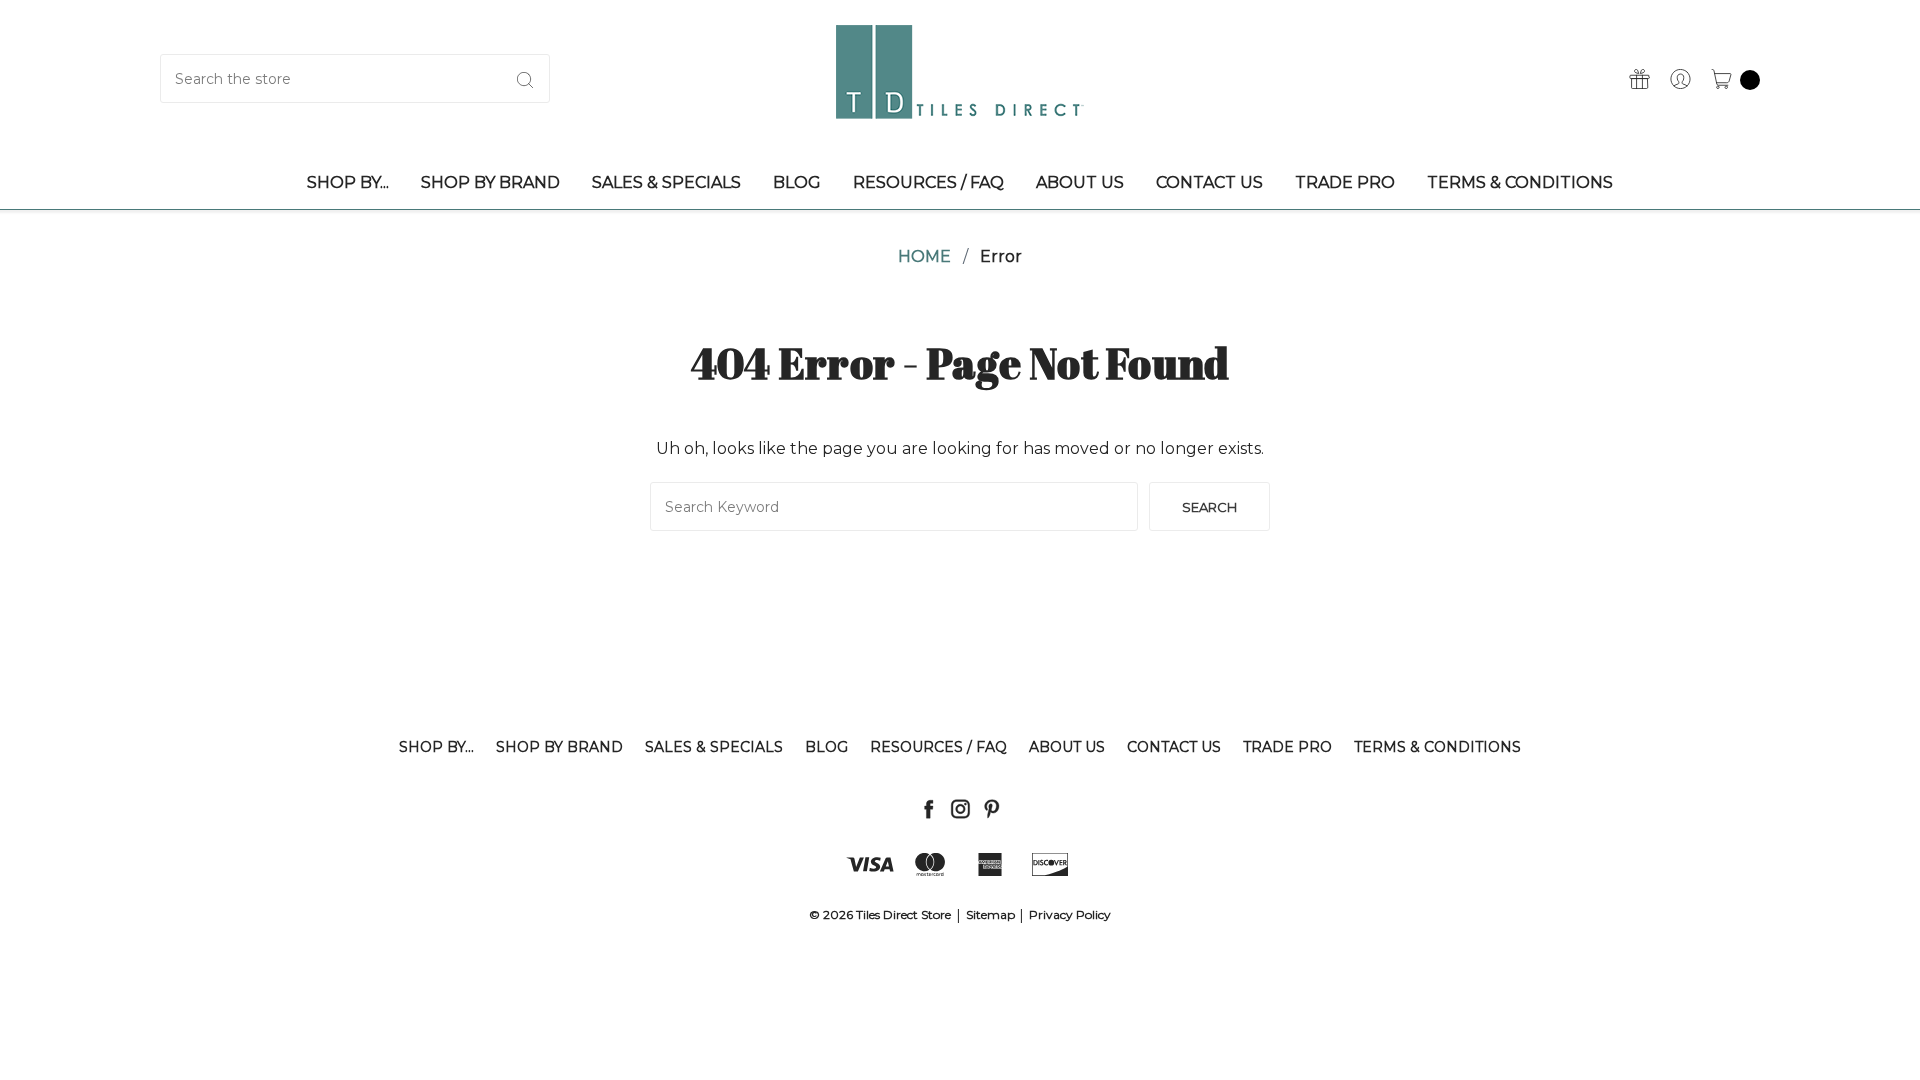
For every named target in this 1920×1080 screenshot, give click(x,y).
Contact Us (1174, 747)
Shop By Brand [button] (490, 182)
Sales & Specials (714, 747)
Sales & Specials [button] (666, 182)
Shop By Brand (559, 747)
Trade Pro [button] (1345, 182)
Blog (826, 747)
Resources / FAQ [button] (928, 182)
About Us (1067, 747)
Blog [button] (797, 182)
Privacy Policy (1070, 914)
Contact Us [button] (1209, 182)
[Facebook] (928, 808)
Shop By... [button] (348, 182)
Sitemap (990, 914)
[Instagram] (960, 808)
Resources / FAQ (938, 747)
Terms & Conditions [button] (1520, 182)
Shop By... (436, 747)
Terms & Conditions (1437, 747)
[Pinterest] (991, 808)
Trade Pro (1287, 747)
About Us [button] (1080, 182)
